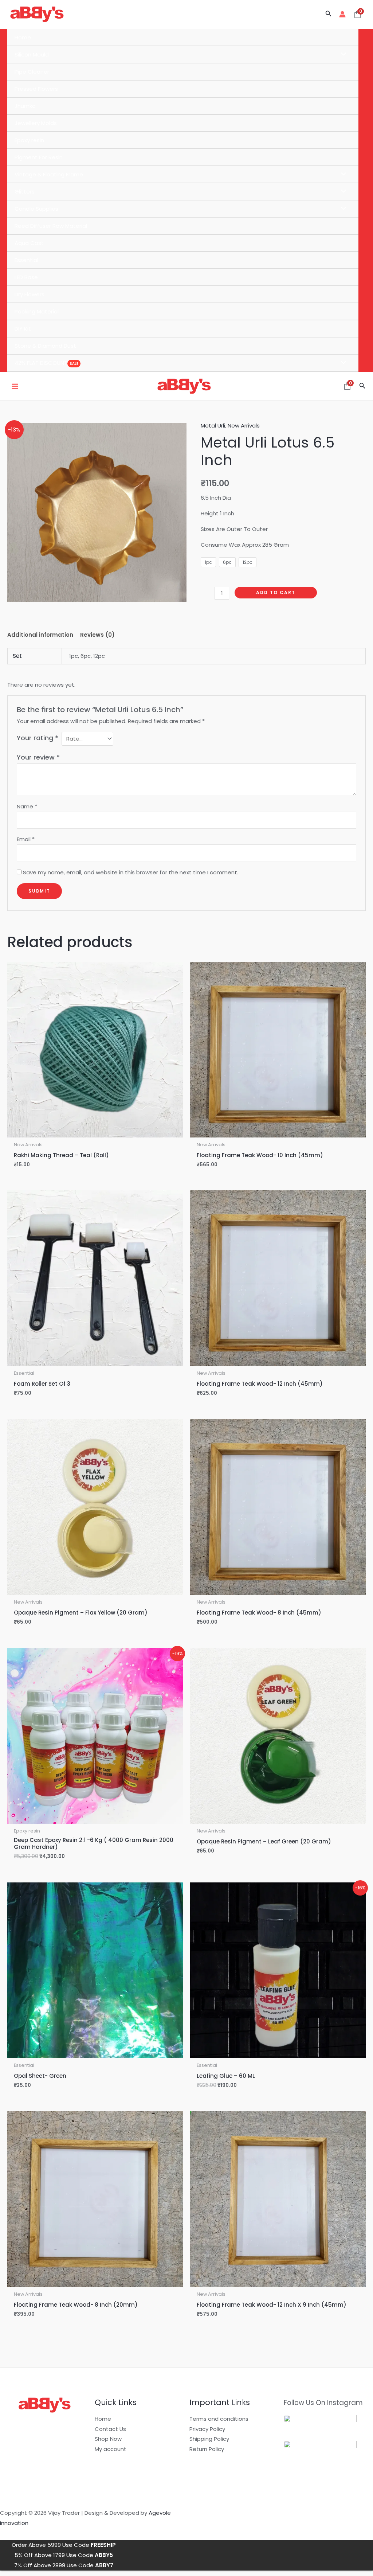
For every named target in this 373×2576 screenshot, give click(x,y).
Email (26, 839)
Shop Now (108, 2439)
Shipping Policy (209, 2439)
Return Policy (207, 2449)
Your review (38, 757)
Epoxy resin (29, 140)
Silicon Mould (32, 54)
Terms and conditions (219, 2419)
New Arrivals (244, 426)
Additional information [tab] (40, 635)
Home (23, 37)
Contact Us (110, 2429)
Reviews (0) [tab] (97, 635)
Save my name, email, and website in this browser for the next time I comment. (131, 872)
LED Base (26, 277)
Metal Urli (213, 426)
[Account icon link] (342, 14)
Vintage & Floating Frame (49, 174)
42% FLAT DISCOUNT (41, 363)
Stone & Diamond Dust (45, 346)
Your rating (38, 738)
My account (111, 2449)
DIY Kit (23, 329)
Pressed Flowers (36, 89)
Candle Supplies (36, 209)
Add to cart (276, 592)
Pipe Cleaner (32, 72)
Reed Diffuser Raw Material (51, 226)
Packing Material (37, 311)
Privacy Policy (207, 2429)
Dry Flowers (30, 294)
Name (27, 806)
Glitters (25, 192)
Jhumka (25, 106)
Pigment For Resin (39, 157)
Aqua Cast (29, 243)
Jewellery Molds (36, 123)
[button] (329, 14)
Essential (26, 260)
